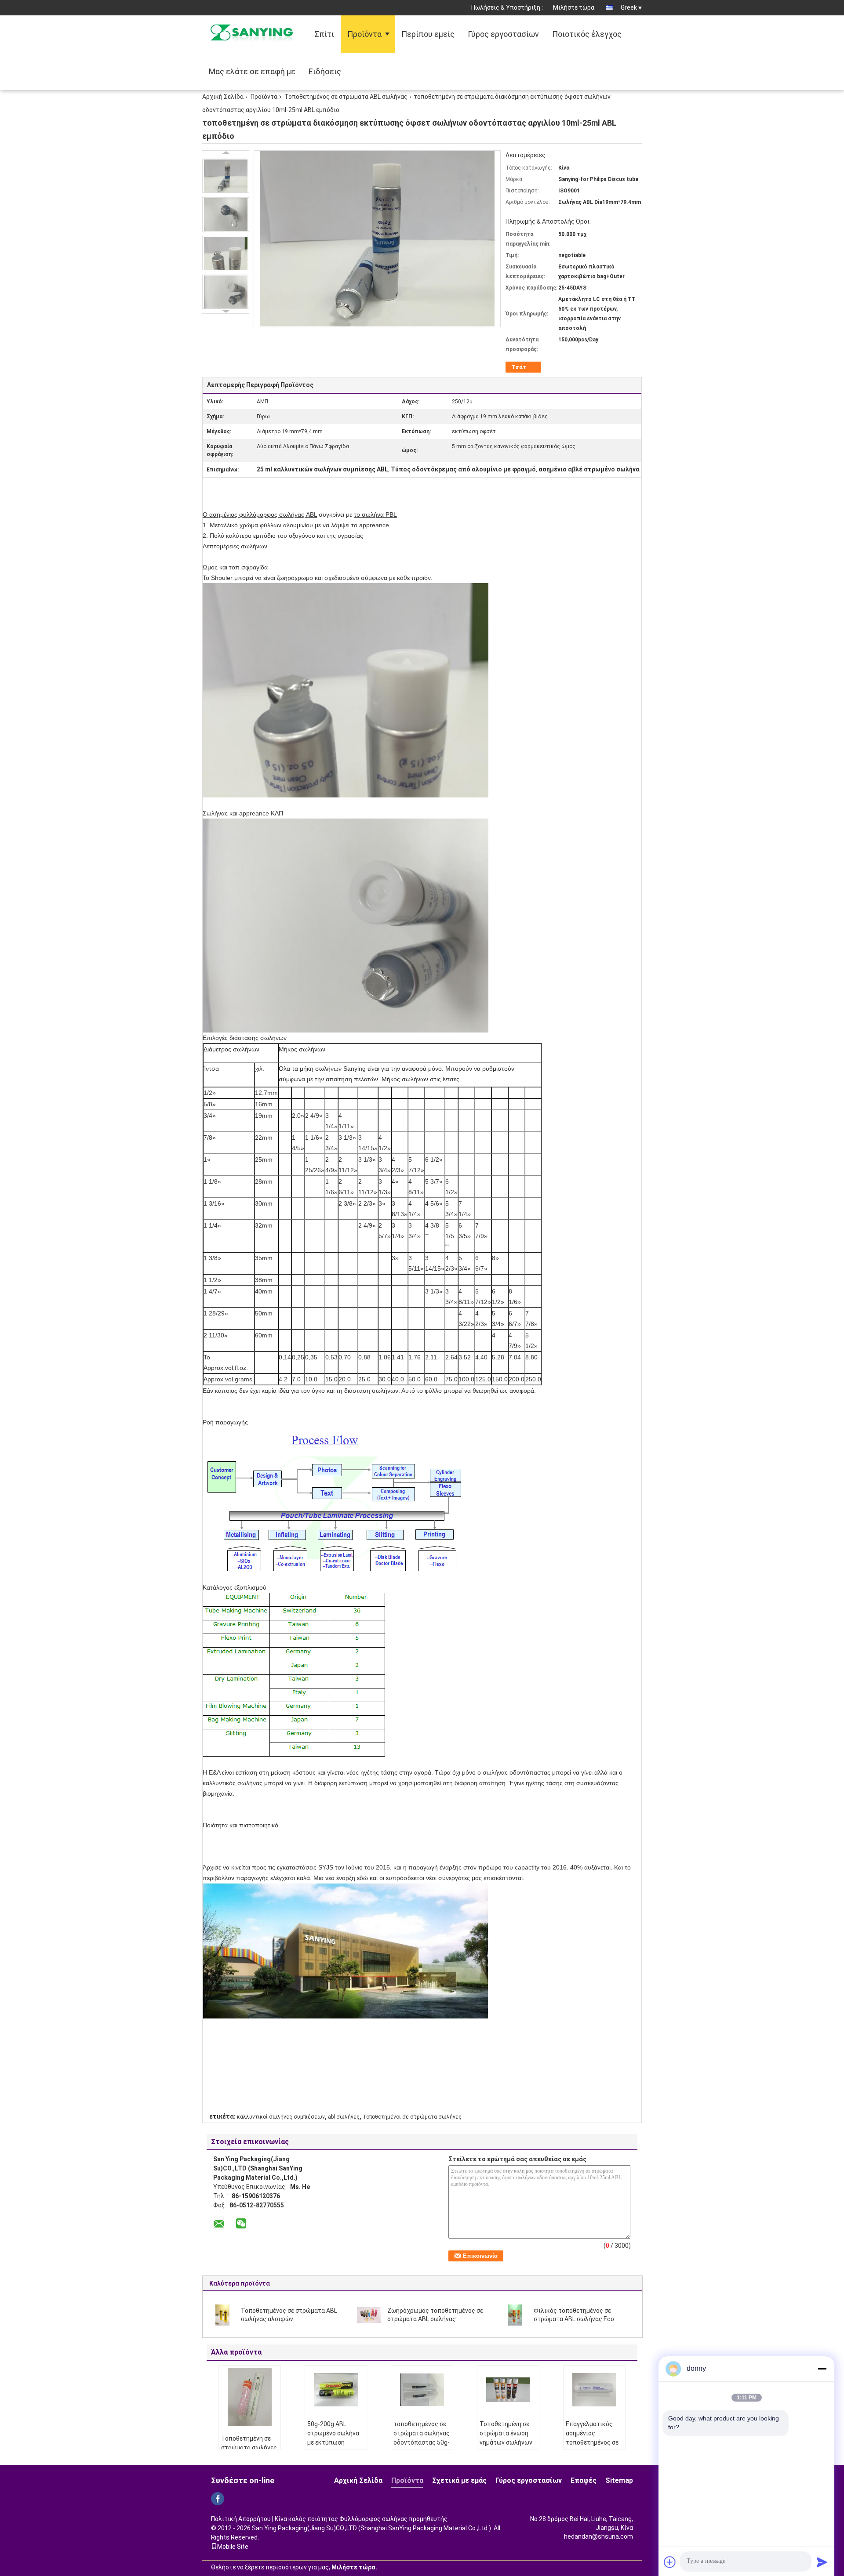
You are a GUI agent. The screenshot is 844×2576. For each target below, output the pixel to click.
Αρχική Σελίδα (223, 97)
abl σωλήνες (344, 2117)
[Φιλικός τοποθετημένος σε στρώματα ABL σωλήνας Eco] (515, 2315)
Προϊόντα (364, 34)
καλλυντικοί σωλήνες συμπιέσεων (281, 2117)
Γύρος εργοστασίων (503, 34)
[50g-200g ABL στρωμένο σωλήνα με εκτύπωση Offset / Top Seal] (336, 2390)
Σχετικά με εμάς (459, 2480)
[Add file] (670, 2562)
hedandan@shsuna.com (598, 2536)
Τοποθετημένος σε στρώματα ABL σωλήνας (346, 97)
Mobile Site (233, 2547)
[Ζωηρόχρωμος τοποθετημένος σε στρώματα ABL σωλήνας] (369, 2315)
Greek (629, 7)
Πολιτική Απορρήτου (241, 2519)
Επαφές (584, 2480)
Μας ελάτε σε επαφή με (252, 71)
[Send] (822, 2562)
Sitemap (619, 2480)
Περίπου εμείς (428, 34)
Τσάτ (519, 367)
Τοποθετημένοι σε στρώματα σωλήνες (412, 2117)
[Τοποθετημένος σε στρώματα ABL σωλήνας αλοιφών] (222, 2315)
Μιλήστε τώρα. (574, 7)
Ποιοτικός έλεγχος (587, 34)
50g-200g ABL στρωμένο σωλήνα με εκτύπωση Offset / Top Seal (333, 2438)
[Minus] (822, 2369)
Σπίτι (324, 34)
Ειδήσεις (325, 71)
